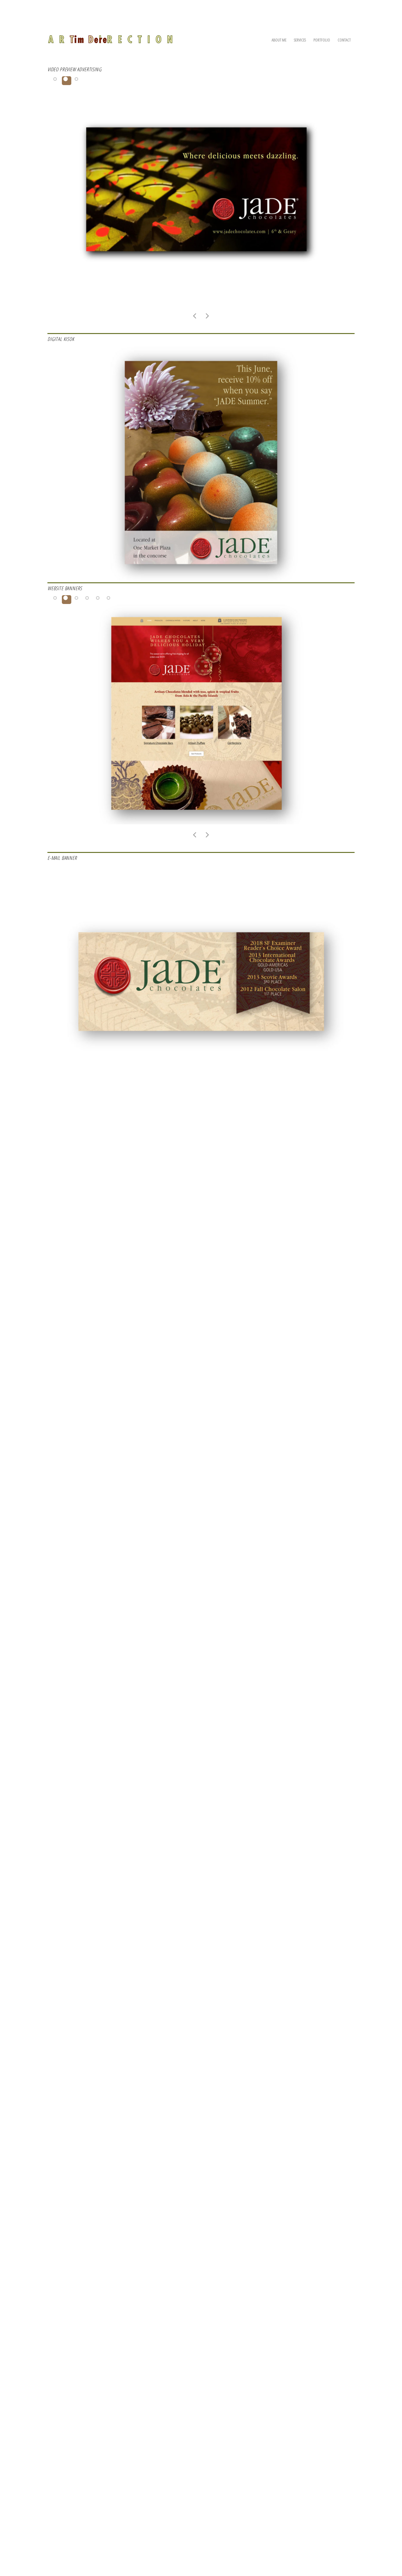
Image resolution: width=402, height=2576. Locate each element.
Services (300, 40)
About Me (279, 40)
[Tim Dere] (110, 36)
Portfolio (322, 40)
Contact (344, 40)
